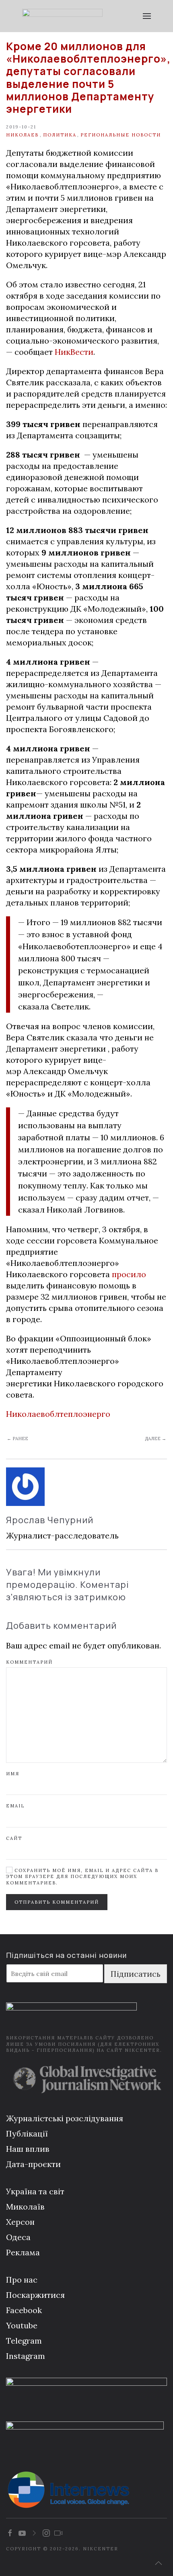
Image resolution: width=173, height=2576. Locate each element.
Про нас (22, 2280)
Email (15, 1806)
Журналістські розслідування (65, 2118)
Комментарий (29, 1662)
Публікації (27, 2133)
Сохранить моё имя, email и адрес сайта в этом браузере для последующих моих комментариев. (82, 1877)
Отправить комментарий (57, 1902)
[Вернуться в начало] (62, 16)
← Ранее (18, 1439)
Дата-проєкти (33, 2164)
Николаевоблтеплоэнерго (58, 1414)
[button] (147, 16)
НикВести (74, 352)
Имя (13, 1774)
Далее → (155, 1439)
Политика (60, 135)
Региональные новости (121, 135)
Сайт (14, 1838)
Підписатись (136, 1974)
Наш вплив (28, 2149)
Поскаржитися (35, 2295)
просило (129, 1274)
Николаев (22, 135)
